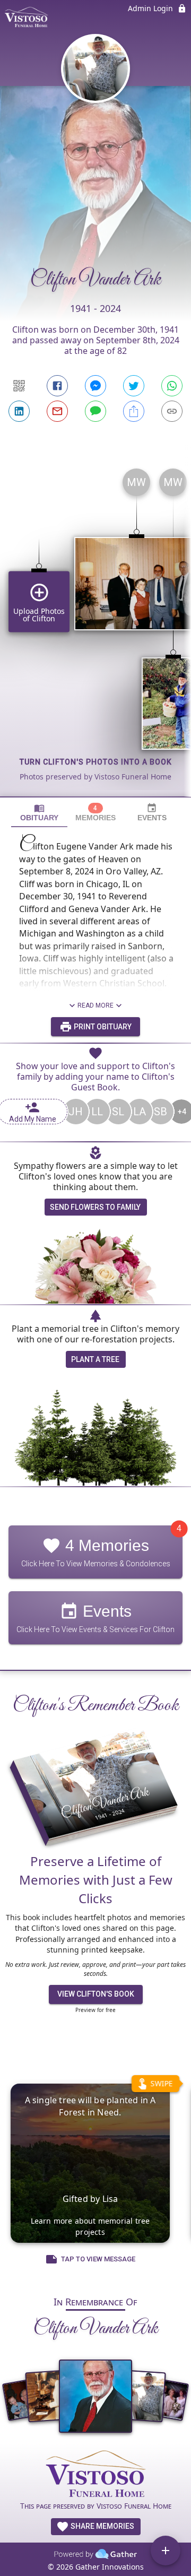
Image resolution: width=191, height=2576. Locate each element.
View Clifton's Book (96, 1994)
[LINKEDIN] (19, 411)
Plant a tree (95, 1359)
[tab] (39, 813)
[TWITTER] (134, 386)
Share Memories (102, 2526)
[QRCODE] (19, 386)
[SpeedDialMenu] (166, 2551)
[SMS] (95, 411)
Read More (95, 1005)
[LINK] (172, 411)
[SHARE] (134, 411)
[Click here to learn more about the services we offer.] (95, 2475)
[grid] (95, 628)
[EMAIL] (57, 411)
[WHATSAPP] (172, 386)
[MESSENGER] (95, 386)
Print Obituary (102, 1027)
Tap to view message (98, 2260)
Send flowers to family (95, 1207)
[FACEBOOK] (57, 386)
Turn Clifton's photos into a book (96, 762)
